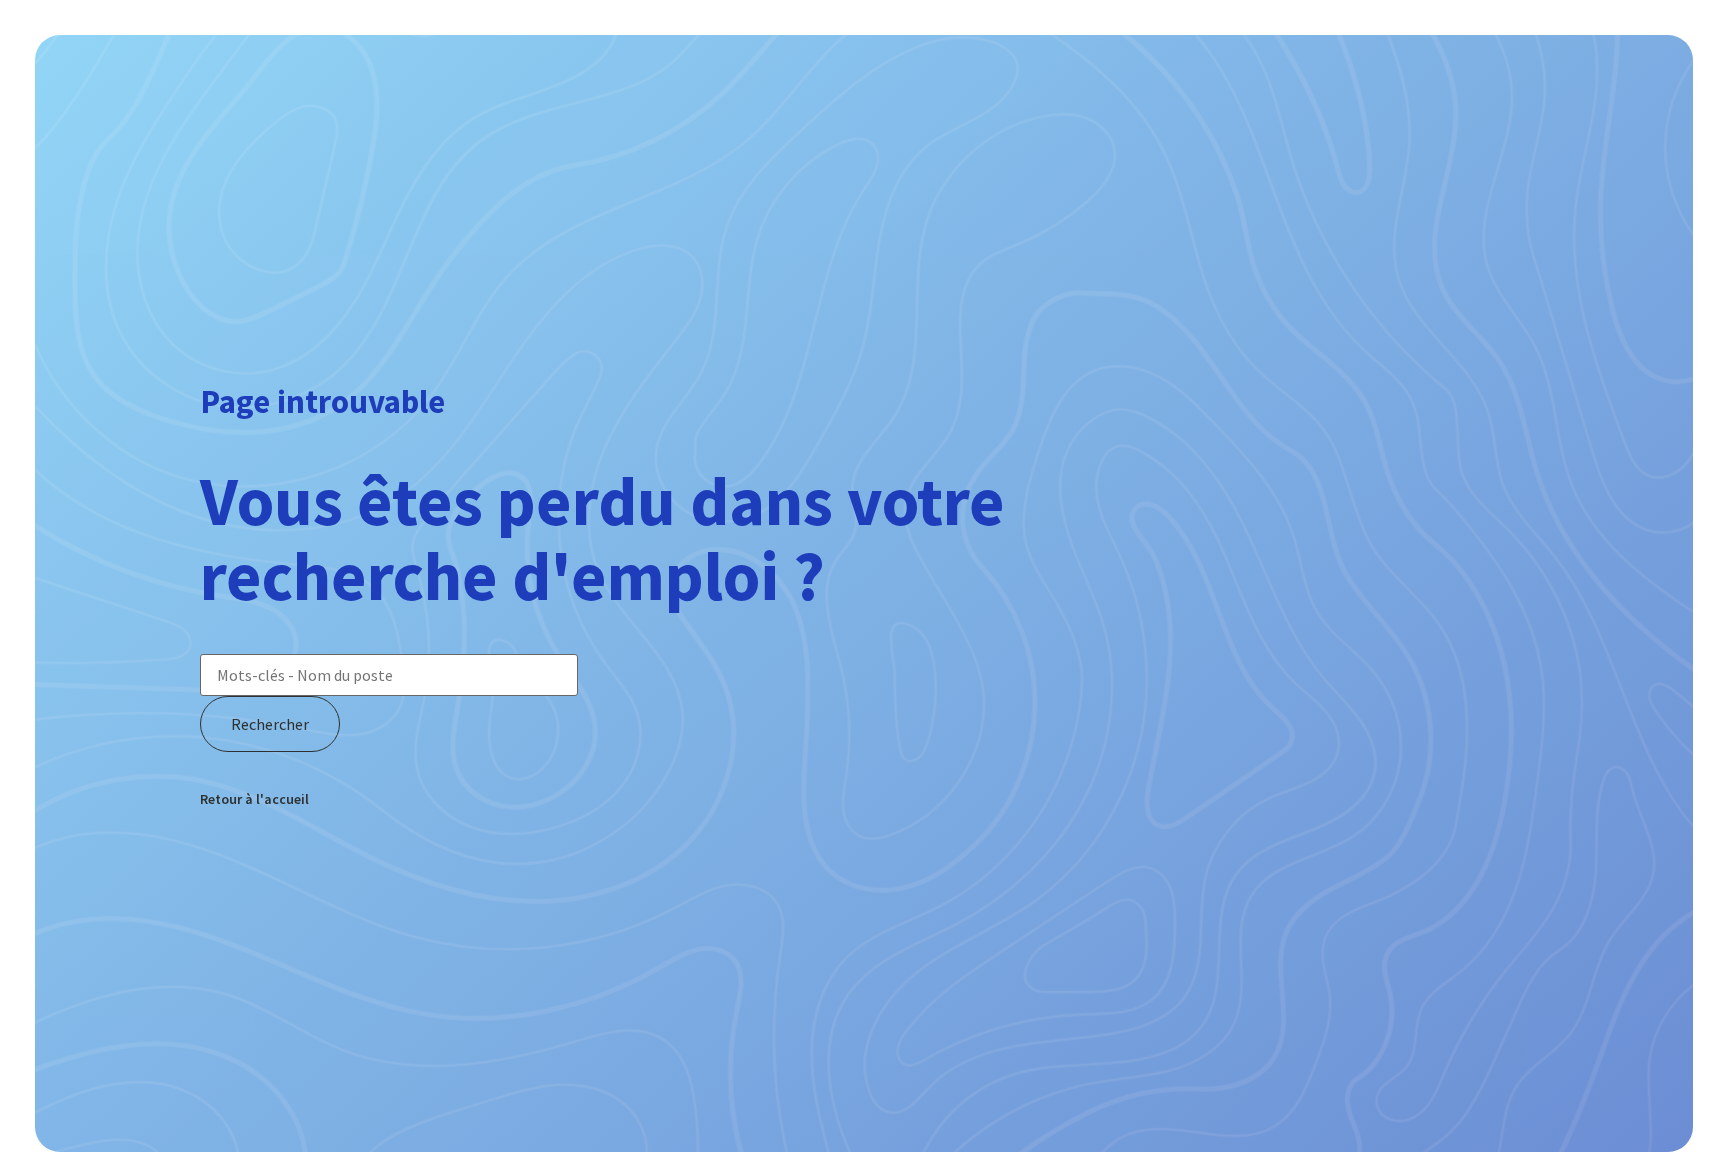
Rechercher (270, 724)
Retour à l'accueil (254, 799)
